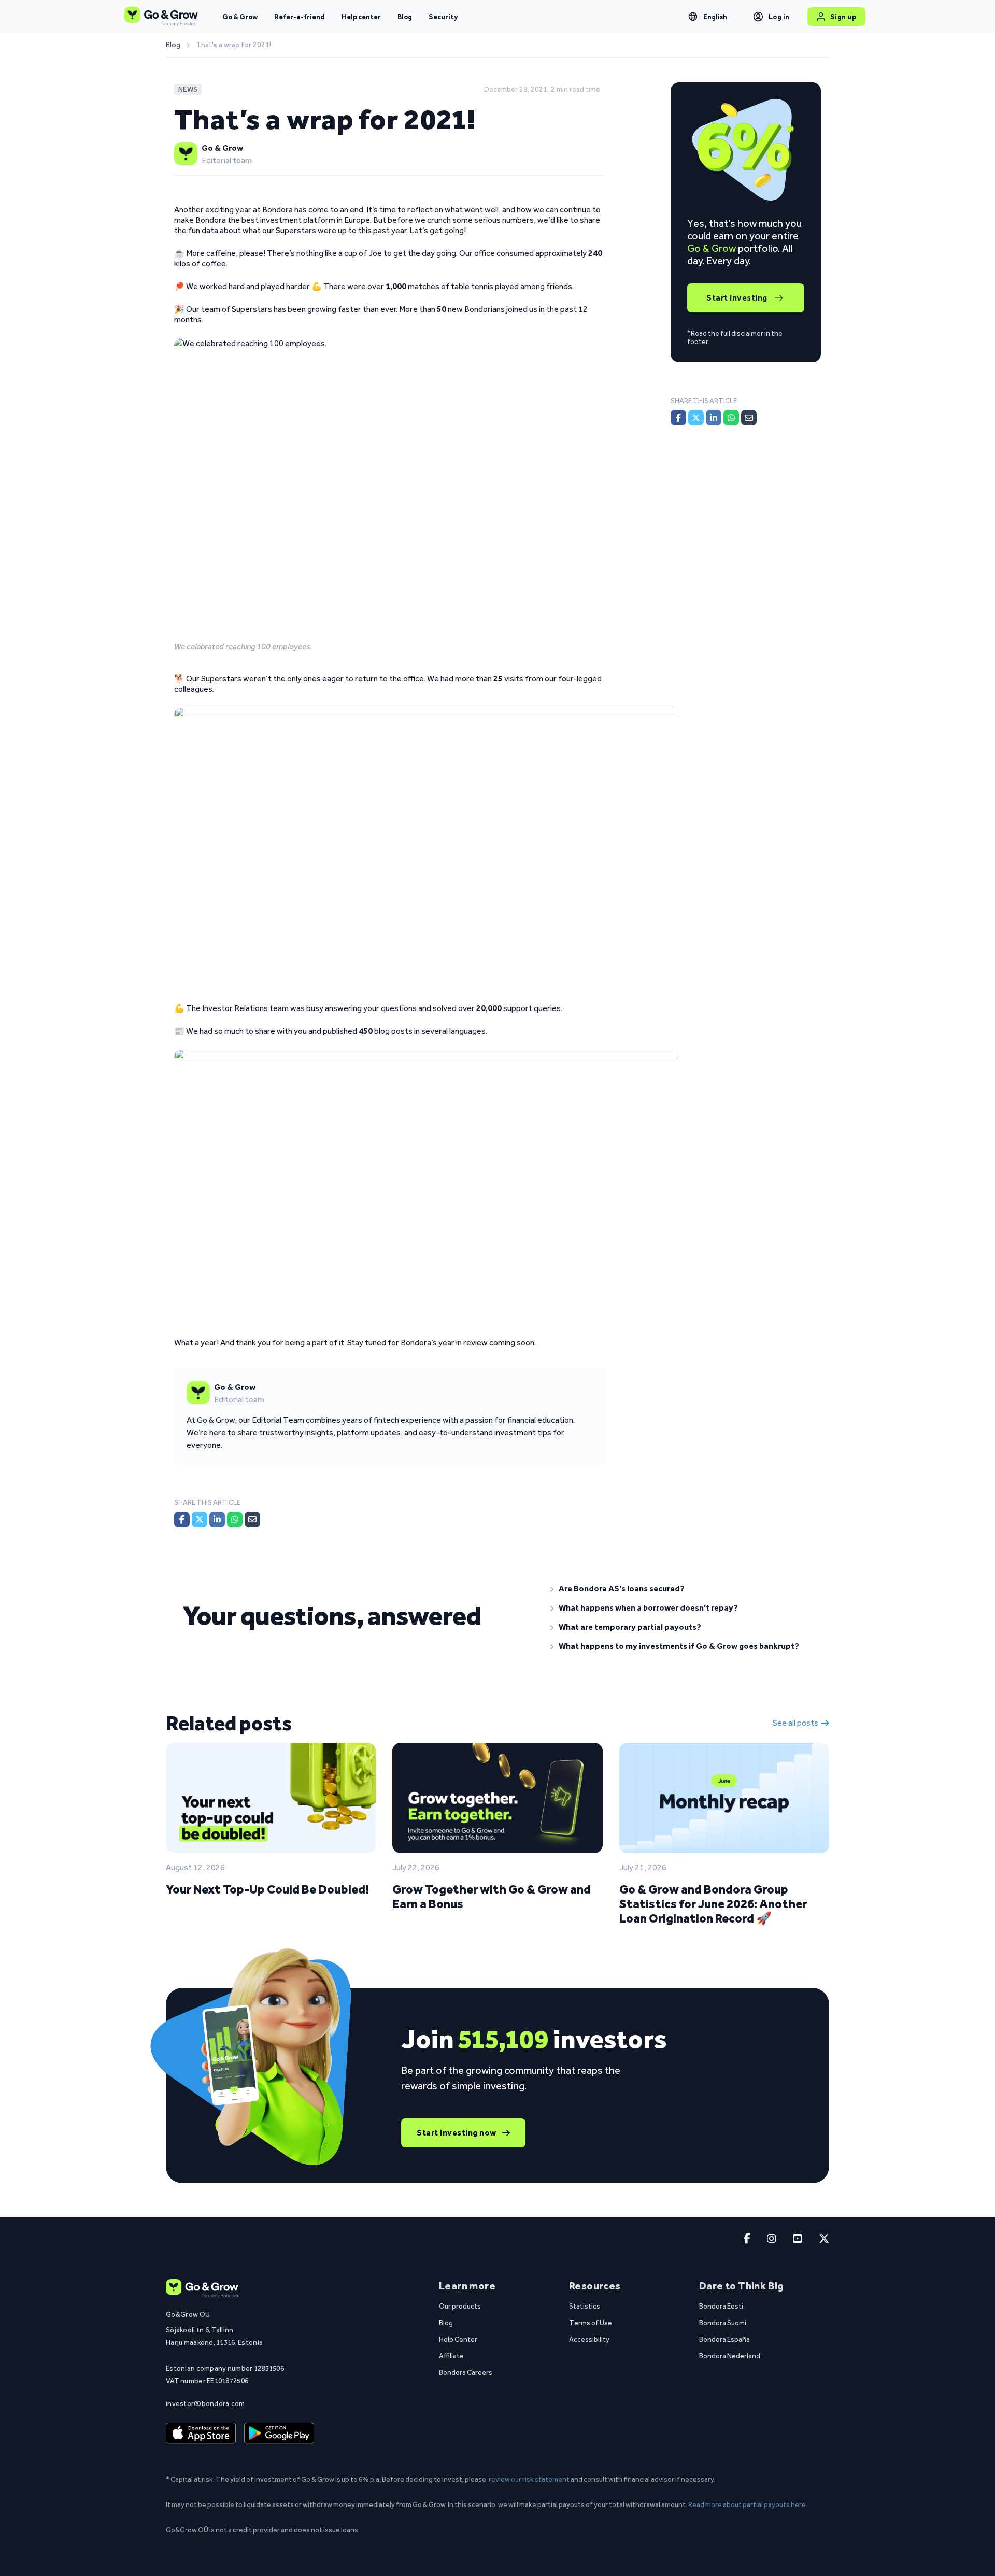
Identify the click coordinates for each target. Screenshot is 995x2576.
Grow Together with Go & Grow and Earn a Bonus (492, 1896)
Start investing (737, 298)
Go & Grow (240, 17)
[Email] (252, 1519)
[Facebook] (182, 1519)
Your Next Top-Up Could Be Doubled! (267, 1889)
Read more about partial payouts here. (748, 2504)
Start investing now (457, 2133)
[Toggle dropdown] (693, 17)
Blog (405, 17)
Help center (361, 17)
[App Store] (201, 2433)
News (188, 89)
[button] (681, 1589)
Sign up (843, 17)
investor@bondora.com (205, 2403)
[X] (200, 1519)
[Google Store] (279, 2433)
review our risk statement (529, 2479)
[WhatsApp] (235, 1519)
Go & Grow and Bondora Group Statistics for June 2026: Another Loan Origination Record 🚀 (713, 1904)
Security (443, 17)
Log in (779, 17)
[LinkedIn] (217, 1519)
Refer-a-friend (300, 17)
